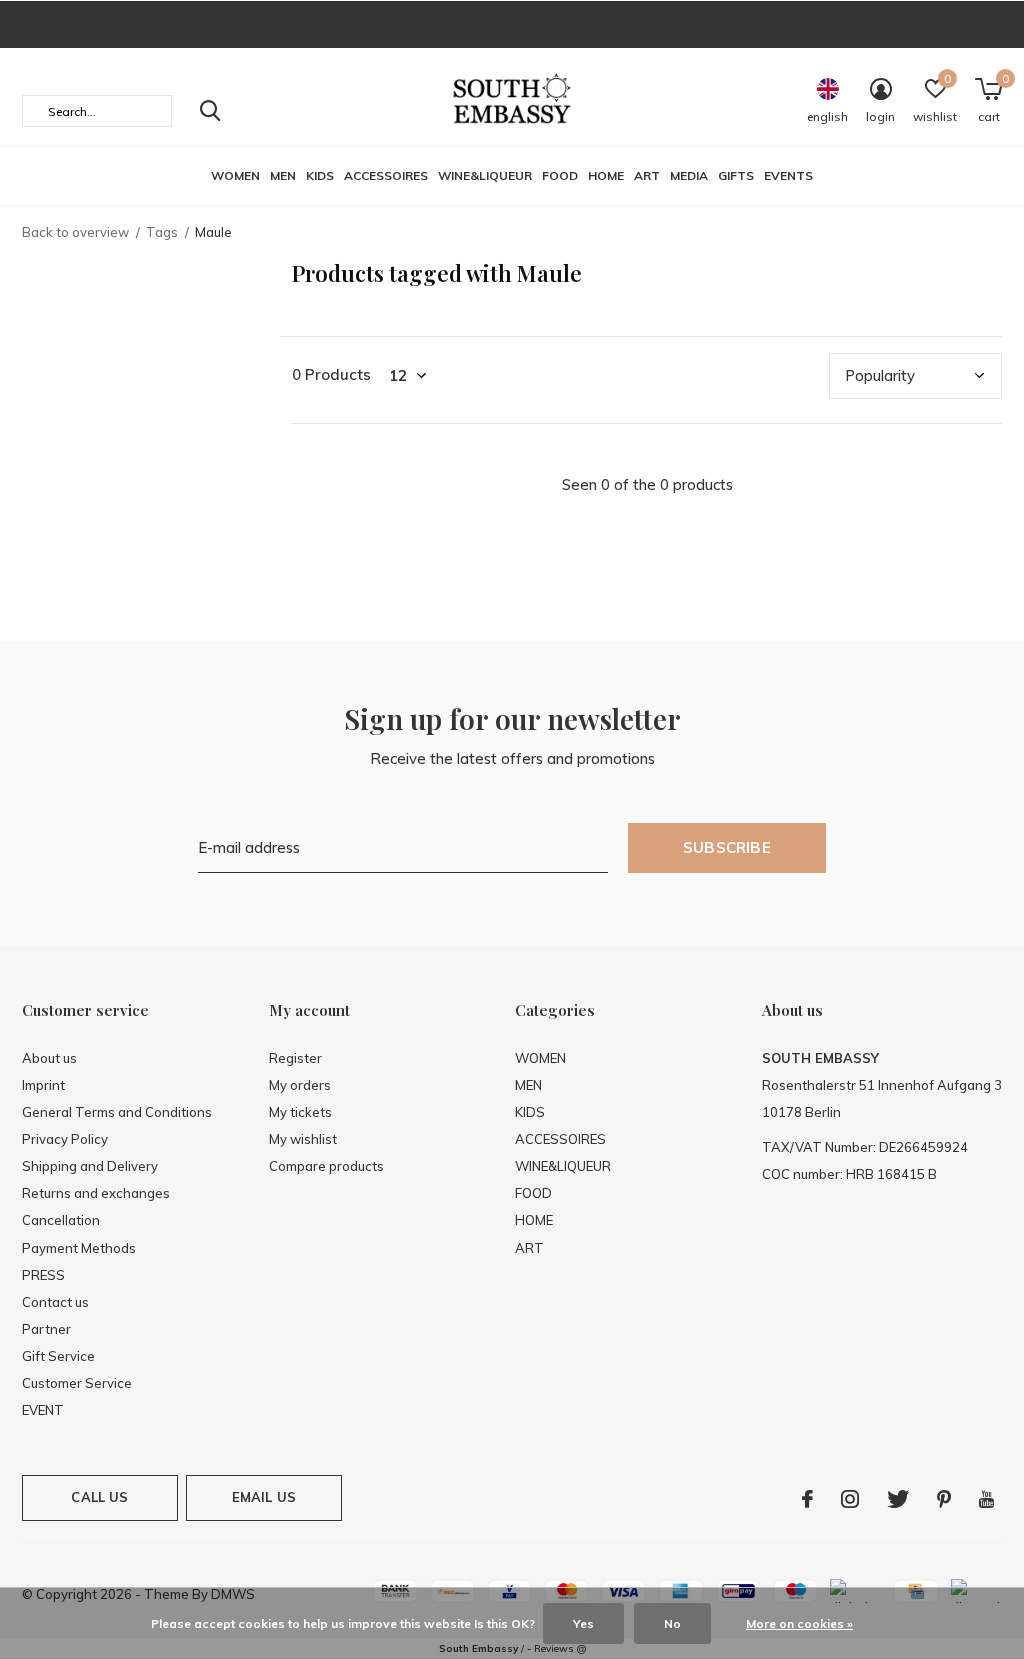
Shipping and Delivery (90, 1166)
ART (647, 175)
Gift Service (58, 1356)
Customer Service (77, 1383)
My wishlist (303, 1139)
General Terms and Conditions (117, 1112)
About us (49, 1058)
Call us (99, 1497)
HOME (606, 175)
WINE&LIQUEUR (485, 175)
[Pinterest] (944, 1499)
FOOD (560, 175)
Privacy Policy (65, 1139)
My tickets (300, 1112)
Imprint (43, 1085)
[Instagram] (850, 1499)
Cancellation (61, 1220)
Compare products (326, 1166)
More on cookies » (799, 1623)
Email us (264, 1497)
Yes (583, 1623)
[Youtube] (986, 1499)
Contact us (55, 1302)
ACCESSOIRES (386, 175)
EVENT (43, 1410)
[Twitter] (898, 1499)
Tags (162, 232)
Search (210, 111)
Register (295, 1058)
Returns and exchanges (96, 1193)
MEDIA (689, 175)
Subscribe (727, 847)
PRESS (43, 1275)
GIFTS (736, 175)
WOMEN (235, 175)
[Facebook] (807, 1499)
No (672, 1623)
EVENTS (788, 175)
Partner (46, 1329)
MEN (283, 175)
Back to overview (75, 232)
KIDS (320, 175)
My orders (300, 1085)
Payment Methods (79, 1248)
